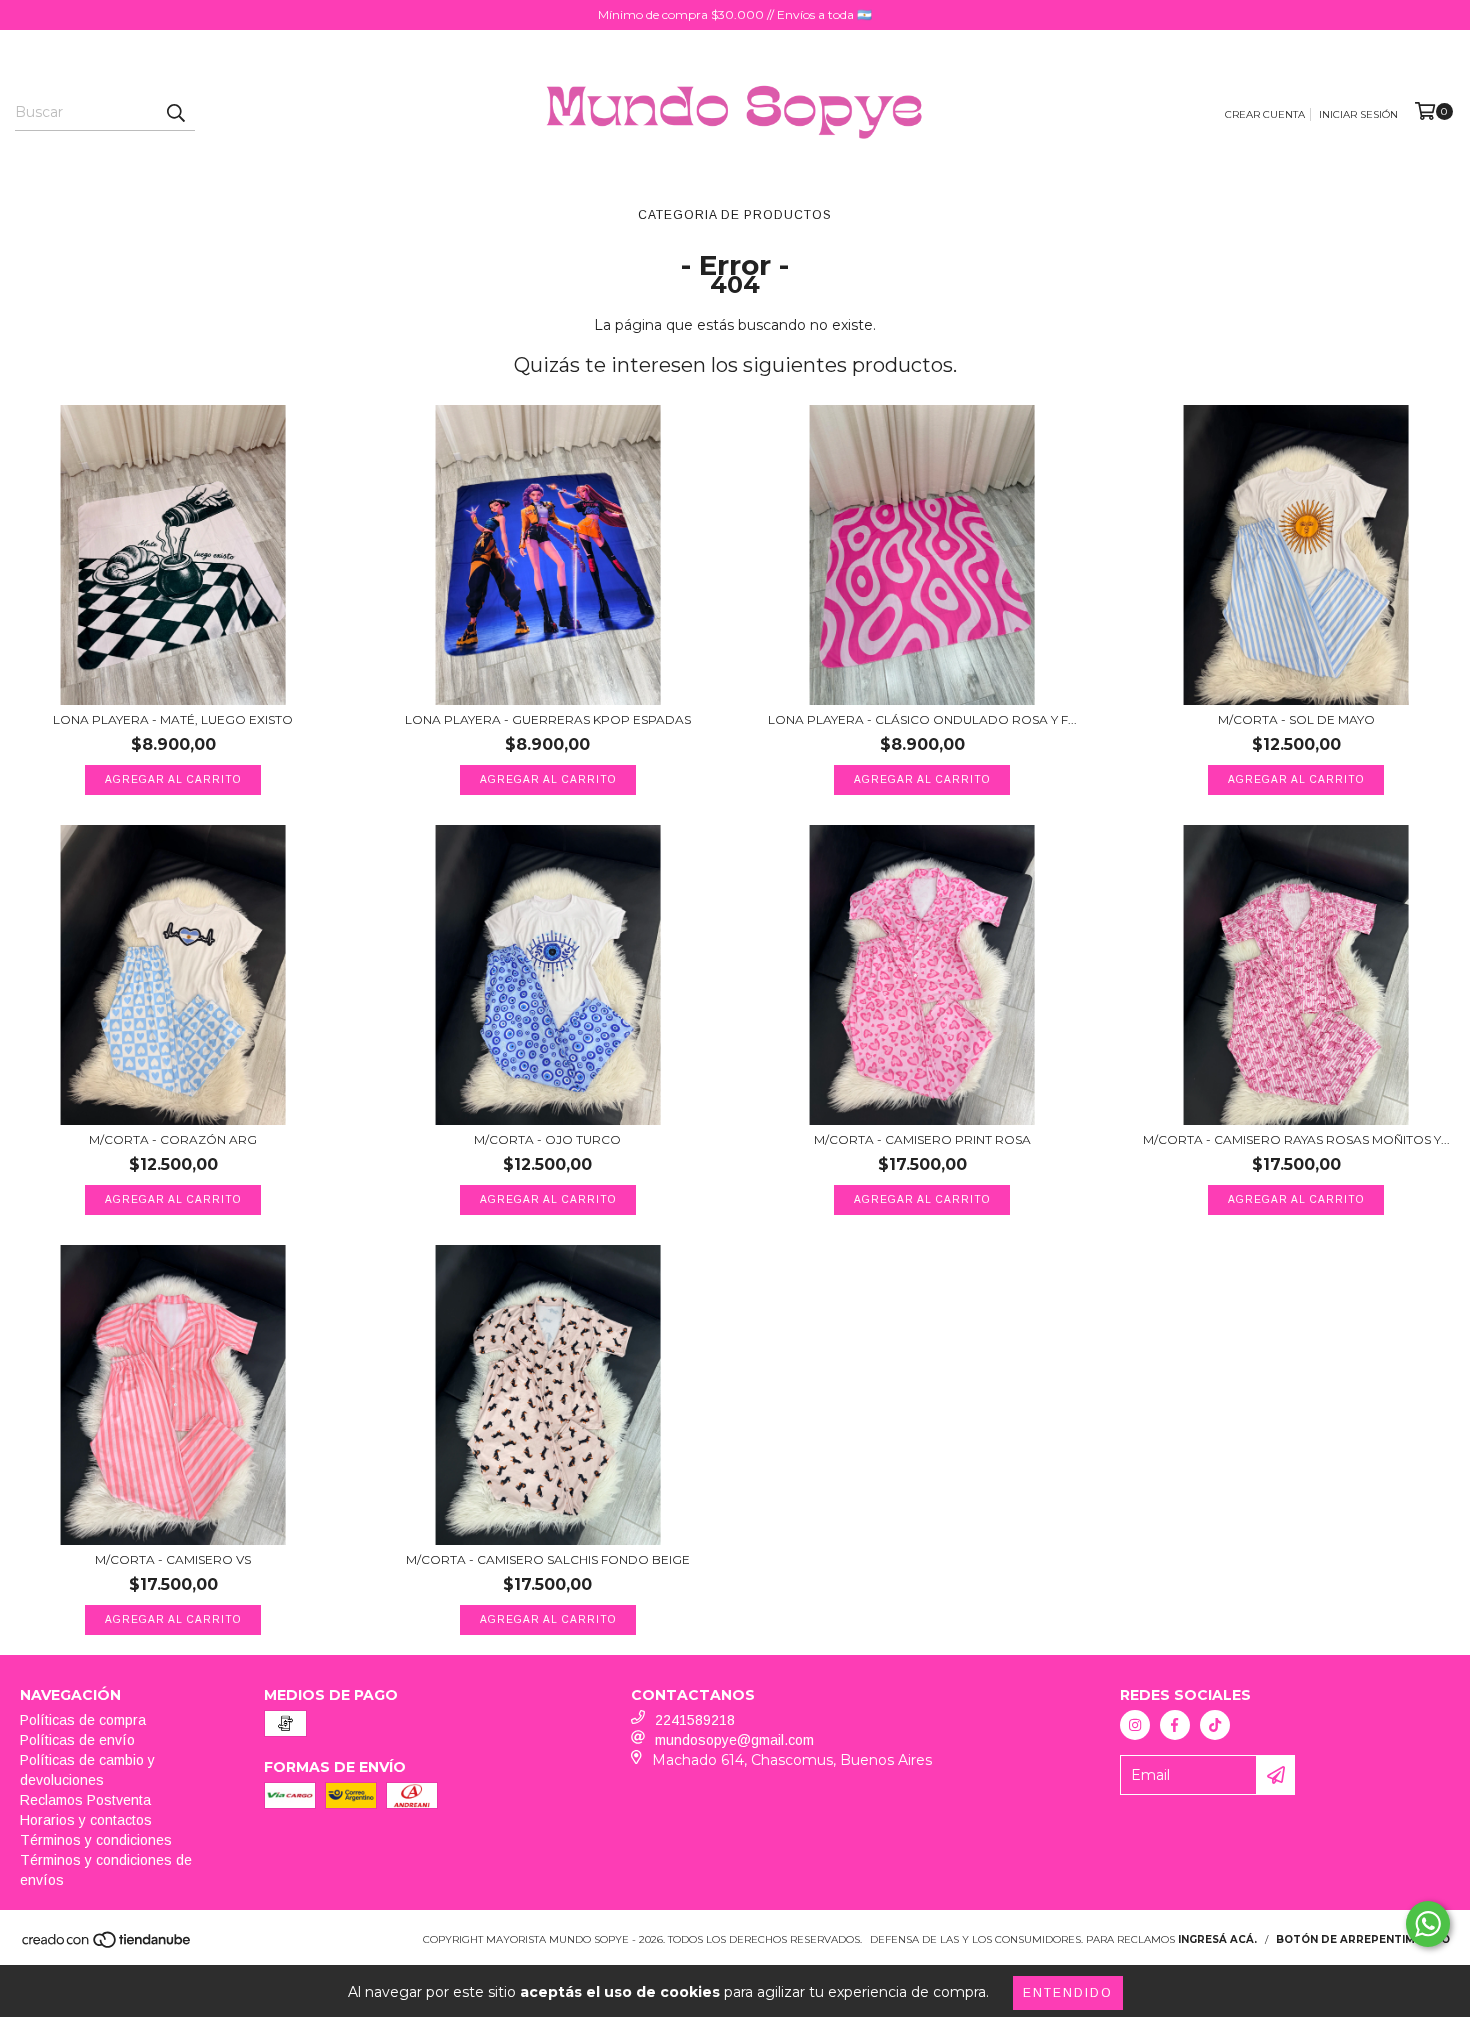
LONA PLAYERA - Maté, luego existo (173, 719)
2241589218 (695, 1720)
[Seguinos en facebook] (1175, 1725)
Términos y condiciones (96, 1840)
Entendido (1068, 1993)
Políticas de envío (77, 1740)
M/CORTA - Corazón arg (173, 1139)
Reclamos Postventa (85, 1800)
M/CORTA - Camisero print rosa (922, 1139)
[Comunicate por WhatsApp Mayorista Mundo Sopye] (1428, 1924)
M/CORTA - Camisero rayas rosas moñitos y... (1296, 1139)
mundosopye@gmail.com (734, 1740)
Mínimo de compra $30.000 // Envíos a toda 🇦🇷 (735, 14)
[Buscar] (175, 113)
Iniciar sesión (1358, 114)
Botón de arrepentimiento (1363, 1939)
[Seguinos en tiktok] (1215, 1725)
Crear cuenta (1265, 114)
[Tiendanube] (107, 1946)
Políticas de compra (83, 1720)
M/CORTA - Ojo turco (547, 1139)
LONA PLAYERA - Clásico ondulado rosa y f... (922, 719)
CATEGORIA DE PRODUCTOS (735, 215)
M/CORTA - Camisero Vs (173, 1559)
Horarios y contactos (86, 1820)
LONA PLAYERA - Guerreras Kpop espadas (548, 719)
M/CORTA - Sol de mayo (1296, 719)
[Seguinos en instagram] (1135, 1725)
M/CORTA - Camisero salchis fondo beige (548, 1559)
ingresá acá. (1217, 1939)
